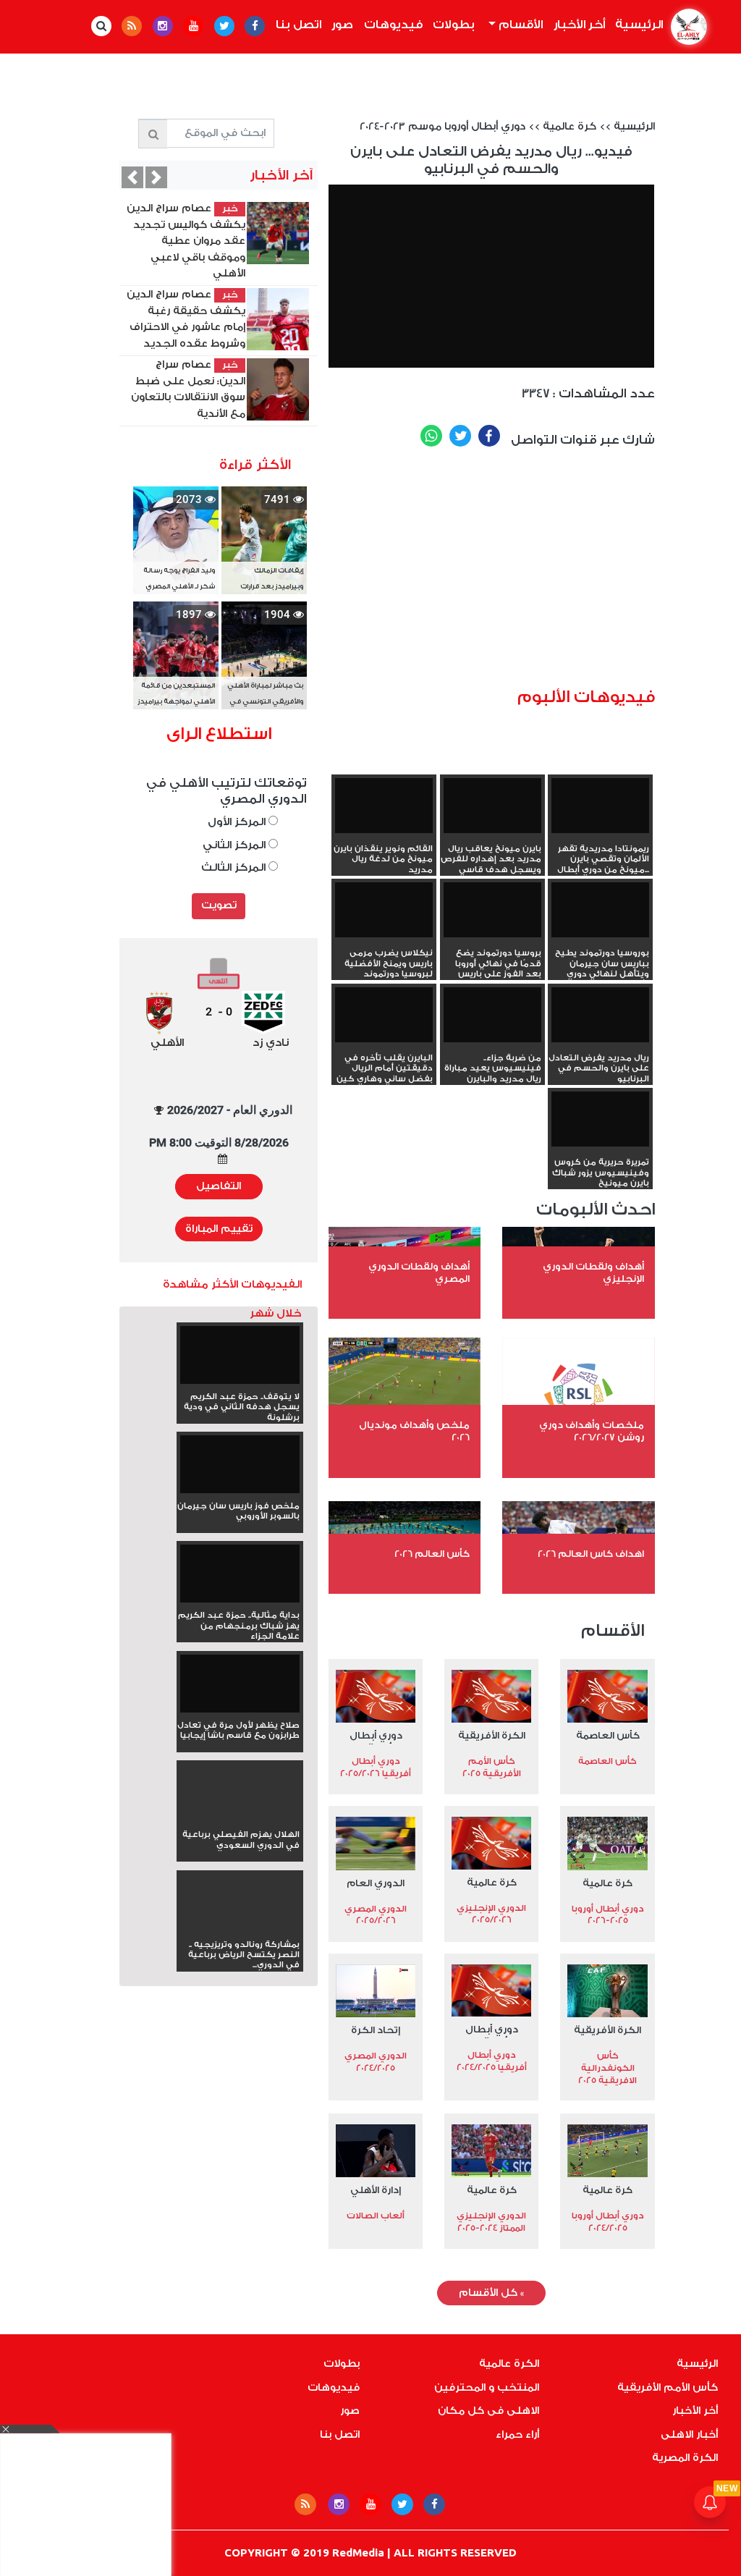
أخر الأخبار (579, 25)
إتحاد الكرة (376, 2030)
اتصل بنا (298, 25)
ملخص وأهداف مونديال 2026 (414, 1431)
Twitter (460, 436)
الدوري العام (376, 1883)
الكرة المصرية (685, 2458)
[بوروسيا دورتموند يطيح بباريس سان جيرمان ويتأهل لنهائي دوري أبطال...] (600, 910)
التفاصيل (219, 1186)
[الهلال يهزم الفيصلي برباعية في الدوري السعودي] (240, 1819)
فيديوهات (393, 25)
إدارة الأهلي (376, 2190)
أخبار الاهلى (689, 2435)
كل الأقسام (491, 2293)
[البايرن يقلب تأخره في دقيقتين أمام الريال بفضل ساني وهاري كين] (384, 1015)
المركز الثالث (235, 867)
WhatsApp (431, 436)
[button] (132, 177)
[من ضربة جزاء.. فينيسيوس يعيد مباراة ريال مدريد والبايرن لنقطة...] (492, 1015)
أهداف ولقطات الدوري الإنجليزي (593, 1272)
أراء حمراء (517, 2435)
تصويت (219, 905)
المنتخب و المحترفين (487, 2388)
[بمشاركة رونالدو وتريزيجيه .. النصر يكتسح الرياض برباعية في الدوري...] (240, 1929)
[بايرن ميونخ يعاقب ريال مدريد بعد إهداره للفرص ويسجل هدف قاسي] (492, 806)
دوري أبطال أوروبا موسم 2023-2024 (443, 127)
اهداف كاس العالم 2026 (591, 1554)
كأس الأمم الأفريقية (668, 2388)
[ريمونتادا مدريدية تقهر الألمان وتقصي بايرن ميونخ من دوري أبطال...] (600, 806)
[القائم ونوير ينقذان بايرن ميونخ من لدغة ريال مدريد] (384, 806)
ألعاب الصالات (376, 2216)
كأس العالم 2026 (432, 1554)
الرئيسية (637, 25)
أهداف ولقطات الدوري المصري (419, 1272)
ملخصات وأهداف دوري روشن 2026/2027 (592, 1431)
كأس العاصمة (608, 1735)
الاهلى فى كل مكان (488, 2411)
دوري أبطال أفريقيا (376, 1737)
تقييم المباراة (219, 1229)
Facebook (489, 436)
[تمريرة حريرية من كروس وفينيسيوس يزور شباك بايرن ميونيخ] (600, 1119)
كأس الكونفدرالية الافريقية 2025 (607, 2068)
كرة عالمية (569, 127)
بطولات (454, 25)
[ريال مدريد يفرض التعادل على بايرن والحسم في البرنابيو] (600, 1015)
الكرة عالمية (509, 2364)
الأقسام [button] (519, 25)
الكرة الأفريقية (492, 1735)
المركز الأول (238, 822)
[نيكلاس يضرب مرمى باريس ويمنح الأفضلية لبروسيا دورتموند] (384, 910)
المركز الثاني (236, 845)
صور (342, 25)
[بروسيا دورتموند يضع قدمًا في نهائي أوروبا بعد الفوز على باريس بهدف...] (492, 910)
